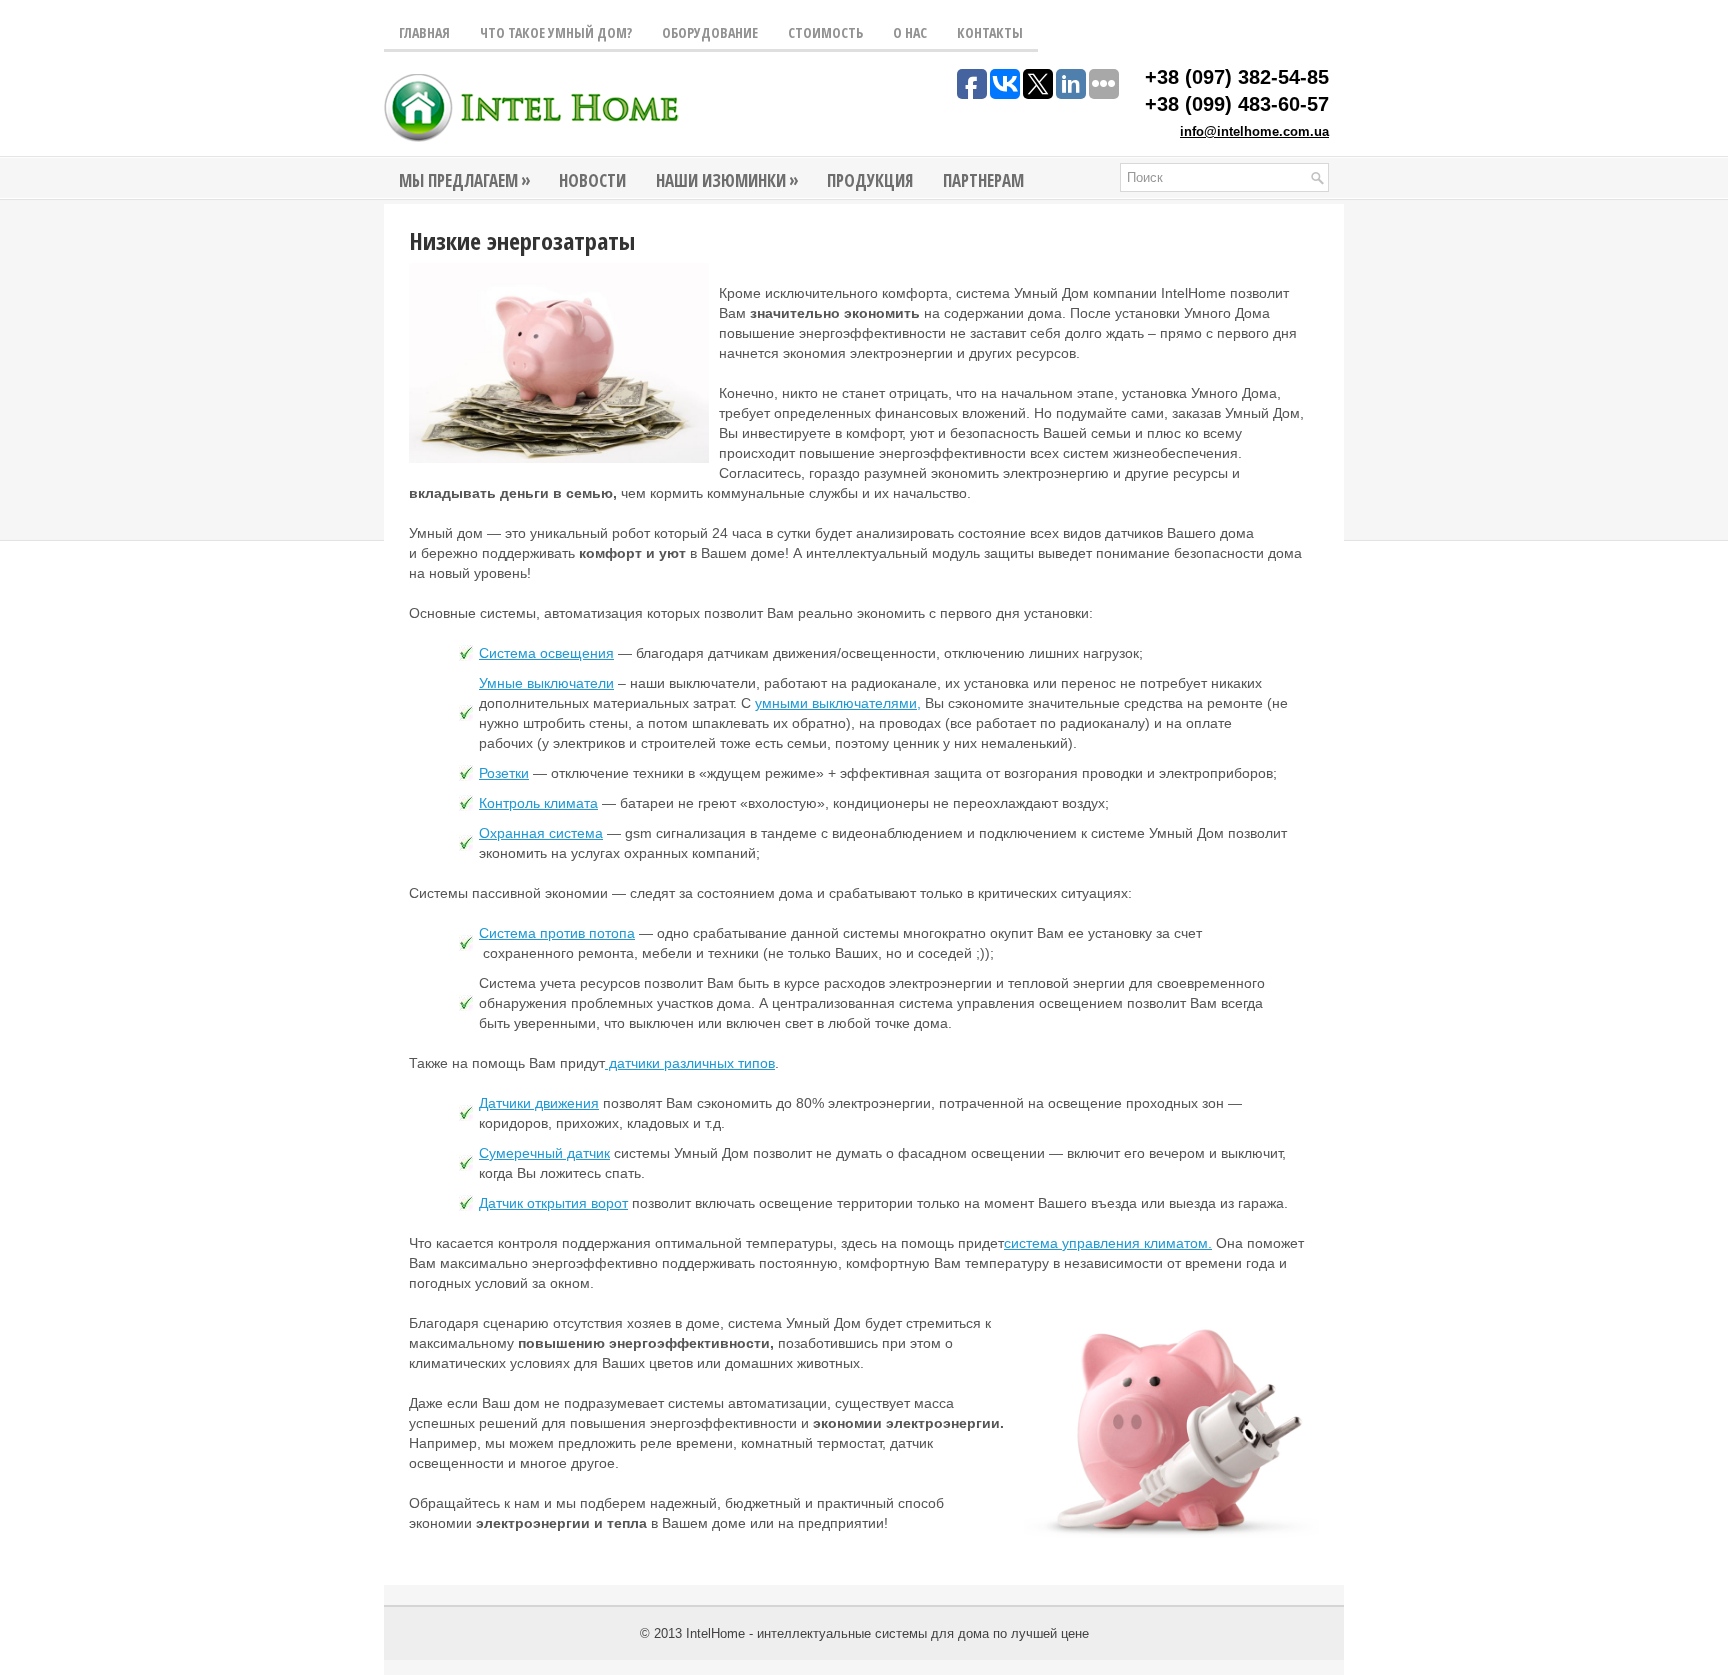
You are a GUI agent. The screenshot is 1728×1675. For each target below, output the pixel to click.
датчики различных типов (690, 1063)
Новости (592, 180)
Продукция (870, 180)
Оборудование (710, 32)
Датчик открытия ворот (553, 1203)
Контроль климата (538, 803)
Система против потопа (557, 933)
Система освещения (546, 653)
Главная (424, 32)
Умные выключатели (546, 683)
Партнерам (983, 180)
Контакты (990, 32)
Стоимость (825, 32)
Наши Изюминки (727, 180)
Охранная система (541, 833)
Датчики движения (539, 1103)
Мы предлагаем (465, 180)
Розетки (504, 773)
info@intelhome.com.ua (1254, 131)
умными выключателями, (838, 703)
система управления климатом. (1108, 1243)
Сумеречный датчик (544, 1153)
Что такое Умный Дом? (556, 32)
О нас (910, 32)
